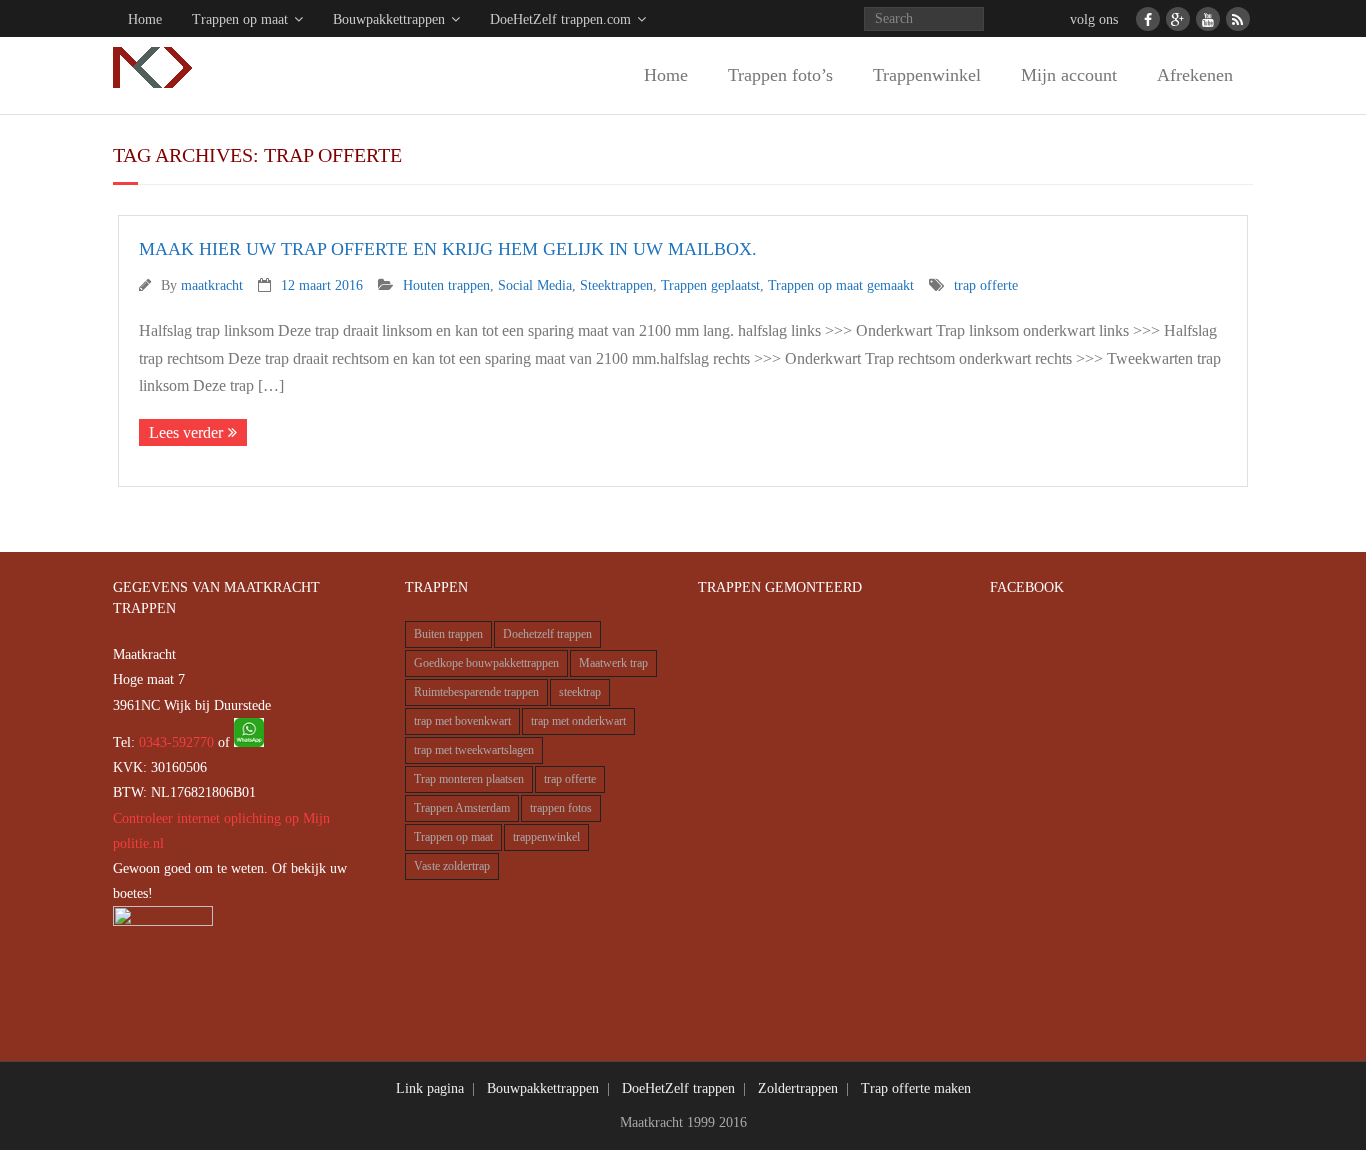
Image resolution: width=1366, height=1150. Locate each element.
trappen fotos (561, 808)
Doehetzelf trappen (547, 634)
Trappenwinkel (927, 75)
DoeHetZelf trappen (678, 1088)
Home (145, 19)
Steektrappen (616, 285)
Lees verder (186, 432)
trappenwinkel (546, 837)
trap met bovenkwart (462, 721)
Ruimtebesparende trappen (476, 692)
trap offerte (986, 285)
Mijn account (1069, 75)
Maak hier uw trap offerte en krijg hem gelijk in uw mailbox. (448, 249)
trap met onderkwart (578, 721)
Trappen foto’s (780, 75)
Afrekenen (1195, 75)
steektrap (580, 692)
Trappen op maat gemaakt (841, 285)
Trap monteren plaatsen (469, 779)
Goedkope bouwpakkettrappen (486, 663)
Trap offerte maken (916, 1088)
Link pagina (430, 1088)
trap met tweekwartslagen (474, 750)
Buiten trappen (448, 634)
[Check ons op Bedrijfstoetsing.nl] (163, 921)
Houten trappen (446, 285)
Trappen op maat (240, 19)
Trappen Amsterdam (462, 808)
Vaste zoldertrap (452, 866)
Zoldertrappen (798, 1088)
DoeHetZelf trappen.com (560, 19)
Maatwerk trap (613, 663)
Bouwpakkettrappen (389, 19)
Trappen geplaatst (710, 285)
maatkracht (212, 285)
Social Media (535, 285)
